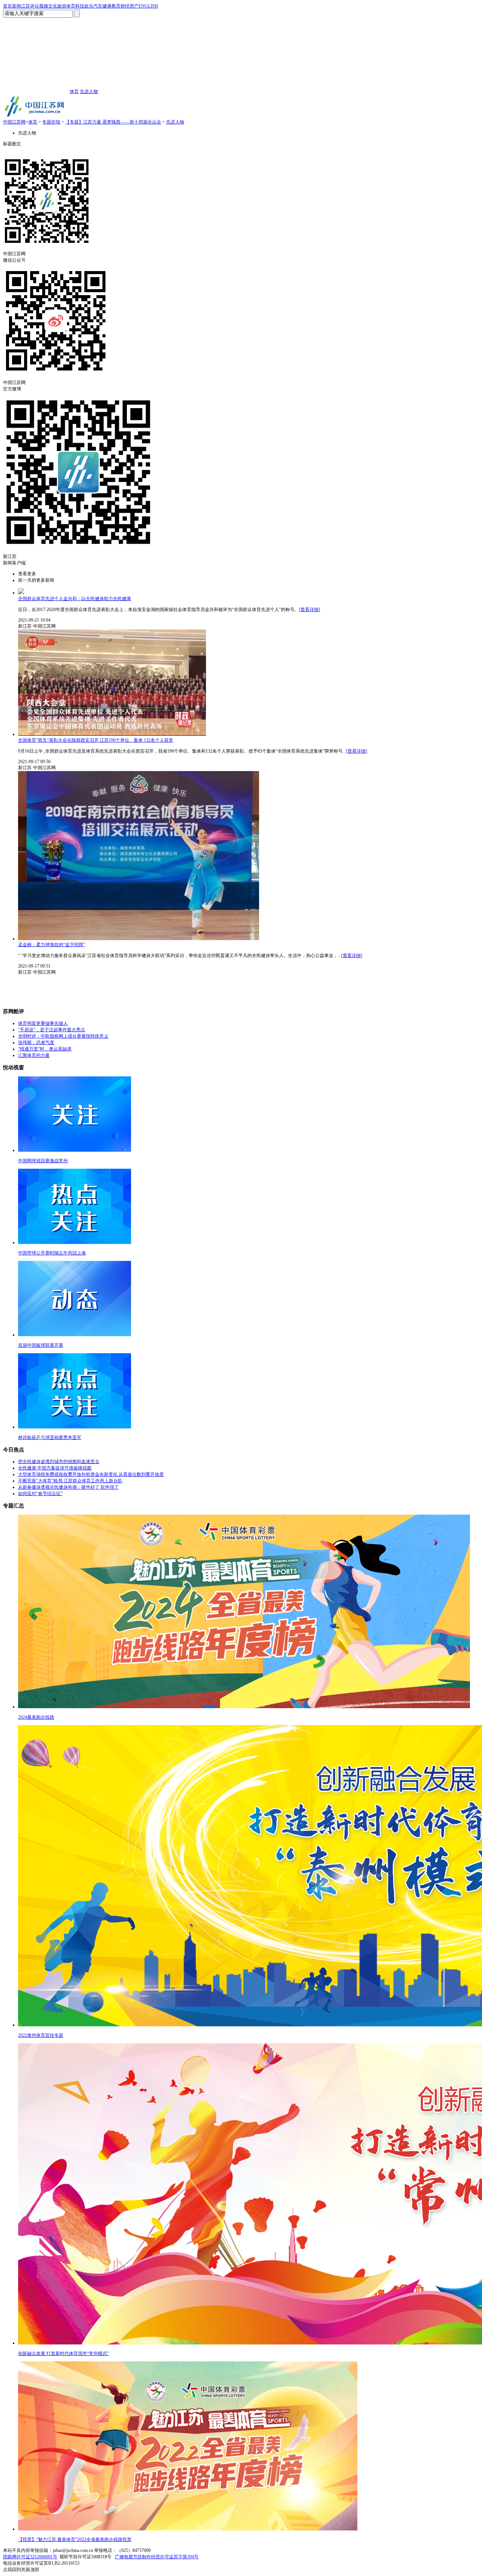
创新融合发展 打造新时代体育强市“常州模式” (63, 2353)
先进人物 (89, 91)
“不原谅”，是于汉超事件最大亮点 (52, 1030)
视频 (44, 6)
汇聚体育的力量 (34, 1055)
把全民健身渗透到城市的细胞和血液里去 (59, 1462)
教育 (116, 6)
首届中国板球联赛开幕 (41, 1345)
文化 (53, 6)
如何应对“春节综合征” (40, 1494)
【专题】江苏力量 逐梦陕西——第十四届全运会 (113, 122)
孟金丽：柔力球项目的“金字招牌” (52, 945)
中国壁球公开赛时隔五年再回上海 (52, 1253)
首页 (8, 6)
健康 (107, 6)
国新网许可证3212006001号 (30, 2557)
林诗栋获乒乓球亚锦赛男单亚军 (50, 1437)
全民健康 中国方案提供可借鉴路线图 (55, 1468)
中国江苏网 (14, 122)
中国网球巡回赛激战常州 (43, 1161)
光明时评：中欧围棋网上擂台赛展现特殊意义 (63, 1036)
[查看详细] (310, 610)
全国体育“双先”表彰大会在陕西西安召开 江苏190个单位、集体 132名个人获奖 (96, 740)
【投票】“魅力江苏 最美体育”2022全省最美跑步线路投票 (75, 2539)
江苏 (26, 6)
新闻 (17, 6)
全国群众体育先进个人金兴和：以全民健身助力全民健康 (75, 599)
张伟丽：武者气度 (36, 1043)
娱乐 (89, 6)
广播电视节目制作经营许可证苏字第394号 (157, 2557)
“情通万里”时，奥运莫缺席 (45, 1049)
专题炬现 (51, 122)
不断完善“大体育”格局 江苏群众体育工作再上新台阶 (70, 1481)
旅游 (62, 6)
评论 (35, 6)
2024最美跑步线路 (36, 1717)
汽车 (98, 6)
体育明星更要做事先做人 (43, 1023)
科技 (80, 6)
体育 (71, 6)
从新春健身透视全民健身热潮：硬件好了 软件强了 (68, 1487)
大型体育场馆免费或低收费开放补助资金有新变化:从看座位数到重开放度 (91, 1474)
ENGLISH (148, 6)
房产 (134, 6)
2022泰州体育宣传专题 (41, 2035)
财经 (125, 6)
